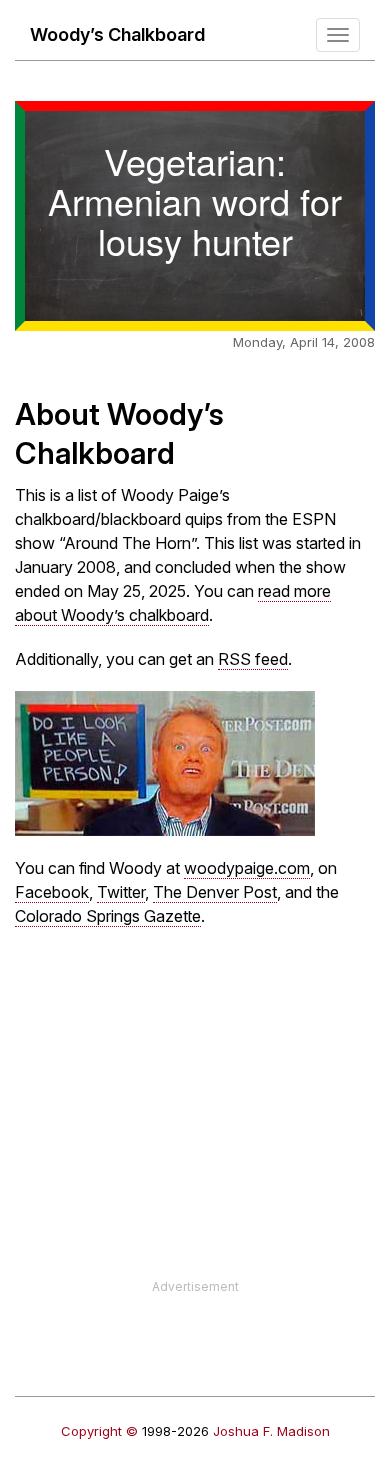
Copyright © (99, 1431)
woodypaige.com (247, 868)
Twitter (121, 892)
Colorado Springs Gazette (108, 916)
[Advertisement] (195, 1138)
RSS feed (253, 659)
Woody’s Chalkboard (117, 34)
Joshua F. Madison (271, 1431)
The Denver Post (215, 892)
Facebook (52, 892)
